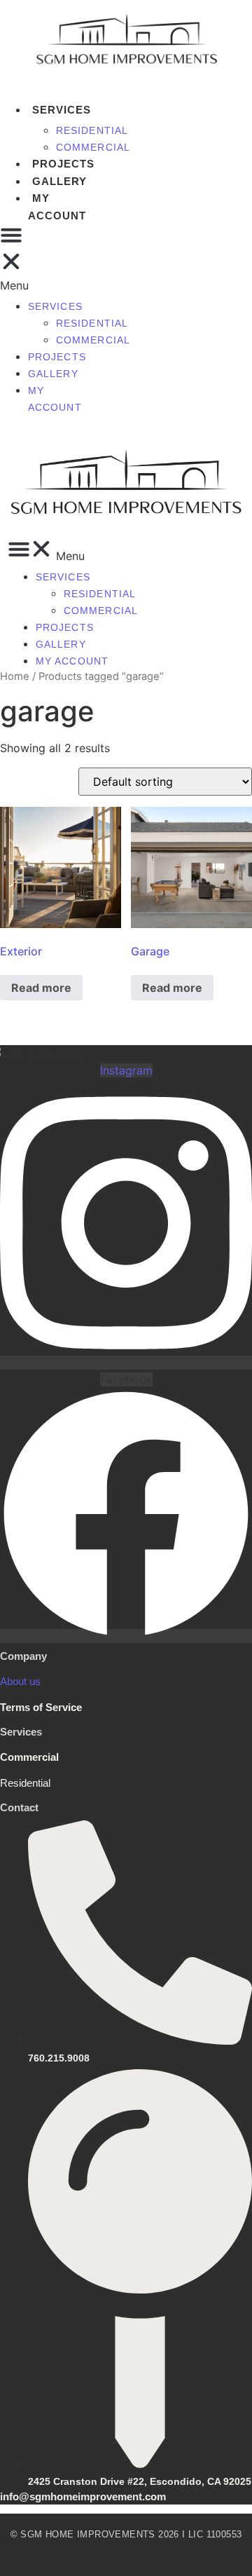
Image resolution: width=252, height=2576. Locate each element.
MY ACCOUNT (57, 207)
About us (20, 1681)
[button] (130, 551)
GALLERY (59, 181)
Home (15, 676)
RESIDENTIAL (92, 130)
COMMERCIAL (93, 147)
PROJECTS (63, 164)
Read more (41, 988)
